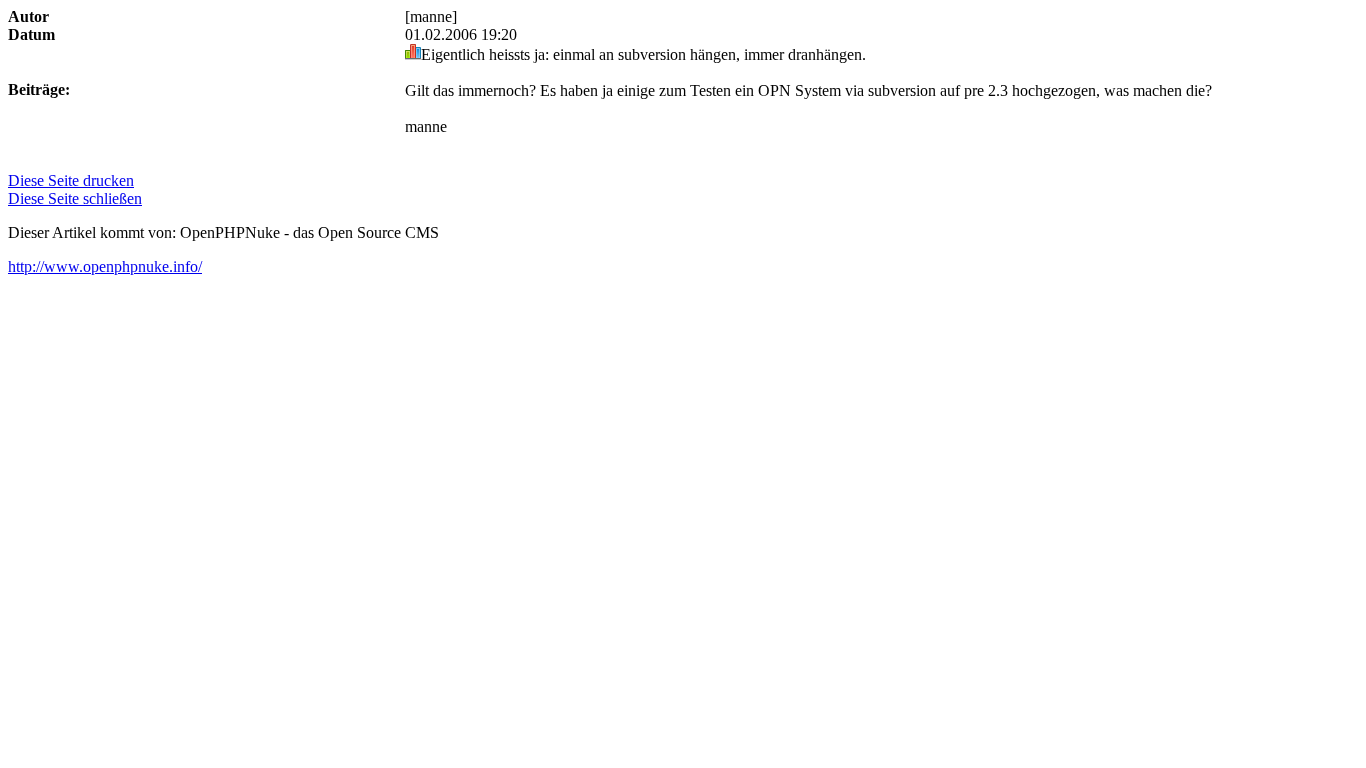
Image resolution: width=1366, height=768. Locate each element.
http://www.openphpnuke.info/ (105, 266)
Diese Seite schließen (75, 198)
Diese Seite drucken (71, 180)
